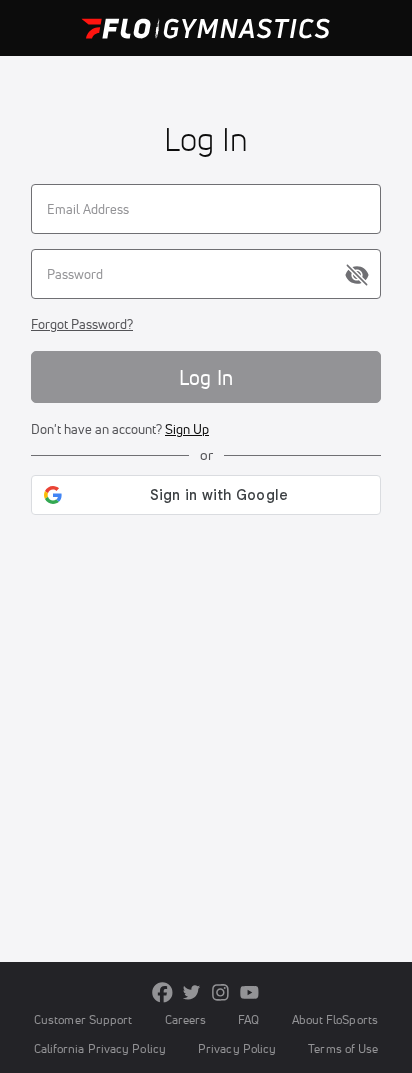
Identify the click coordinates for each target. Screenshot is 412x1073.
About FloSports (335, 1019)
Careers (186, 1019)
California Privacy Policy (100, 1048)
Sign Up (187, 429)
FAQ (248, 1019)
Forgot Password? (82, 324)
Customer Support (83, 1019)
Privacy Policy (237, 1048)
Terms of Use (343, 1048)
